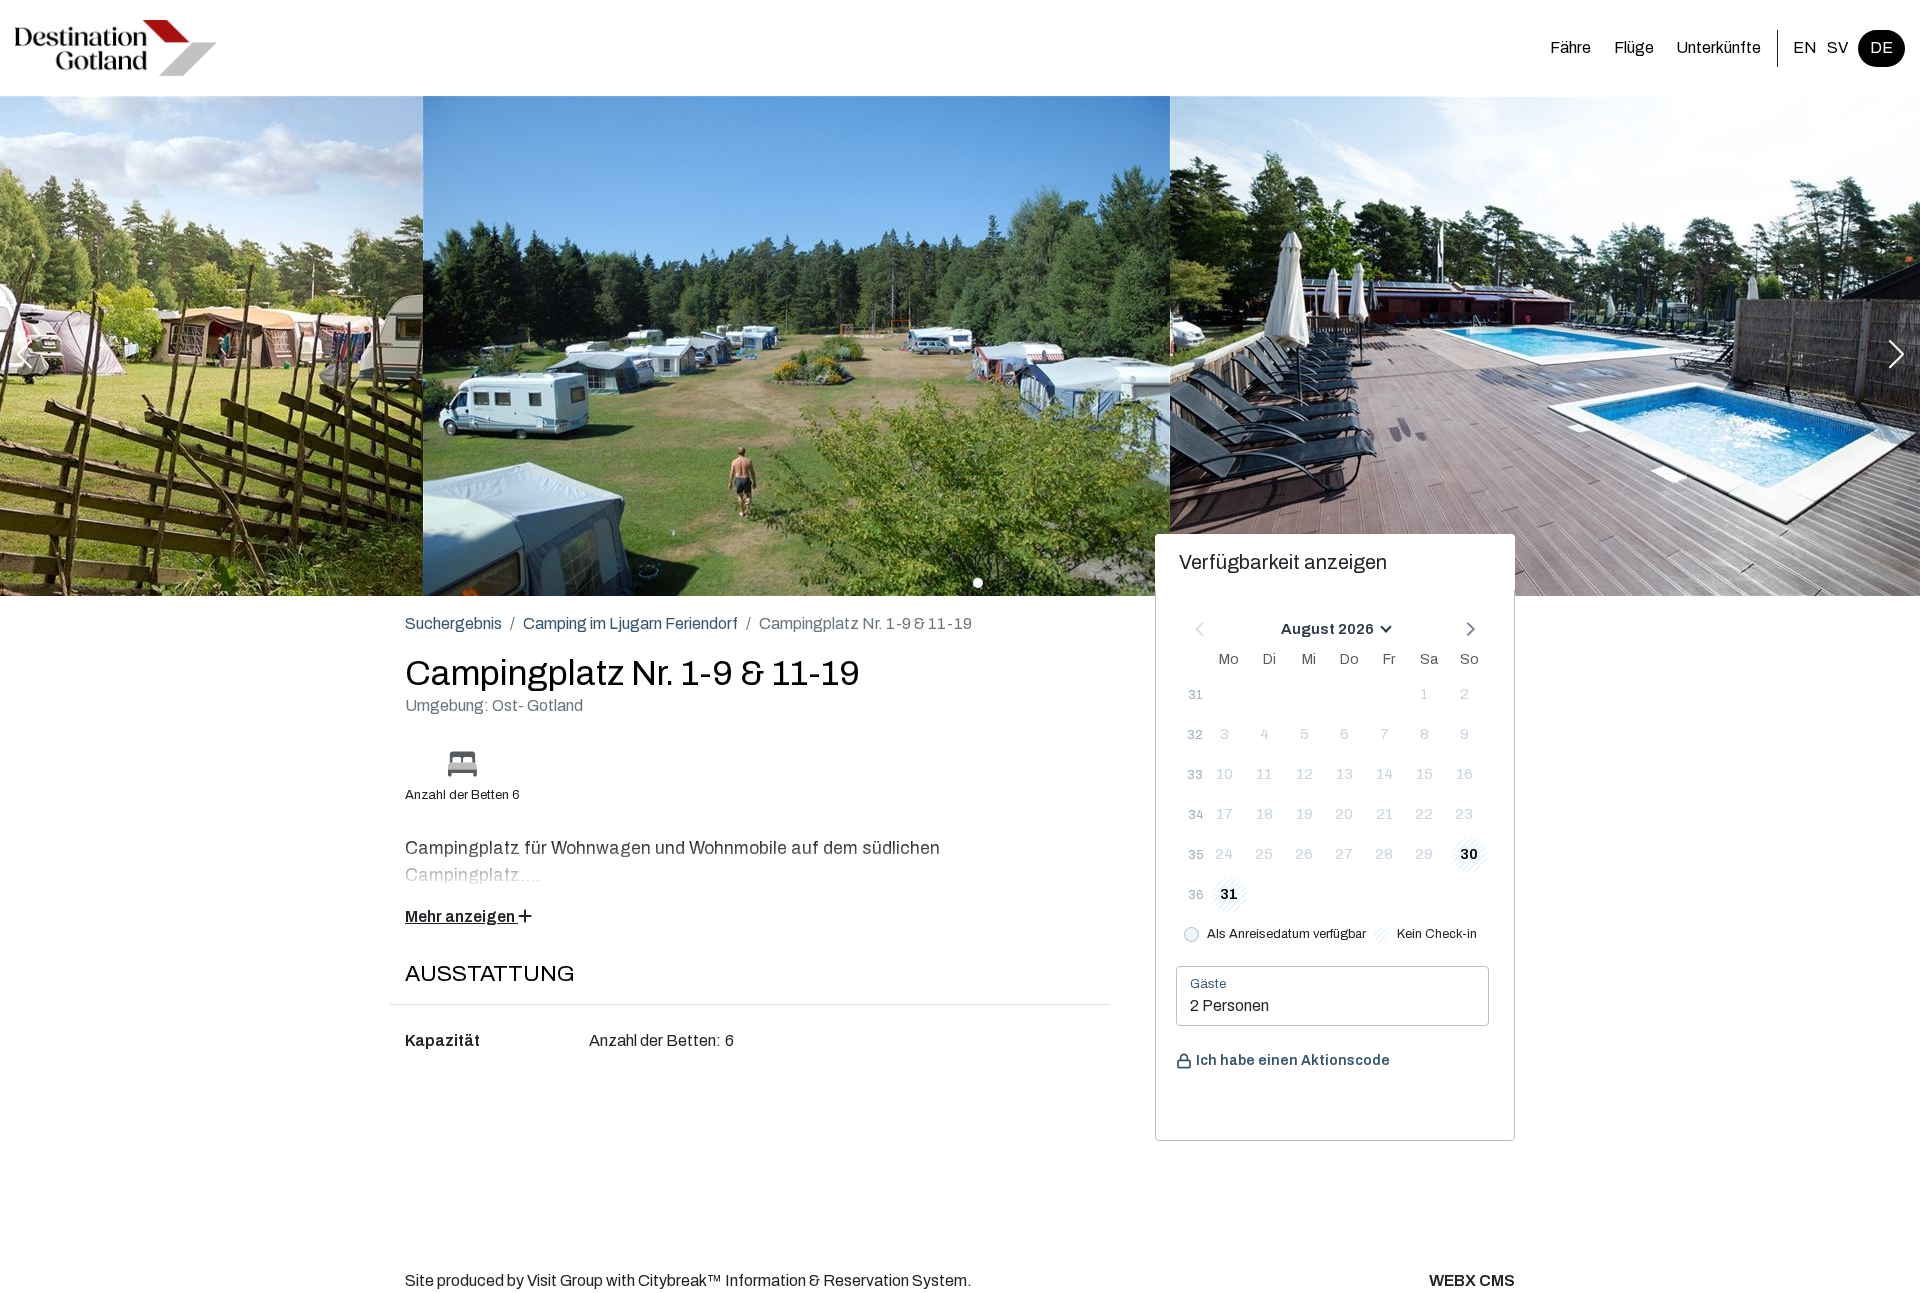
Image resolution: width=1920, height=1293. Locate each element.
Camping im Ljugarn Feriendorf (630, 623)
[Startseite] (116, 48)
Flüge (1634, 47)
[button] (24, 356)
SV (1837, 47)
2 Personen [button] (1229, 1005)
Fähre (1570, 47)
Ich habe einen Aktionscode (1293, 1060)
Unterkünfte (1718, 47)
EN (1805, 47)
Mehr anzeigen (461, 916)
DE (1881, 47)
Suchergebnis (453, 623)
